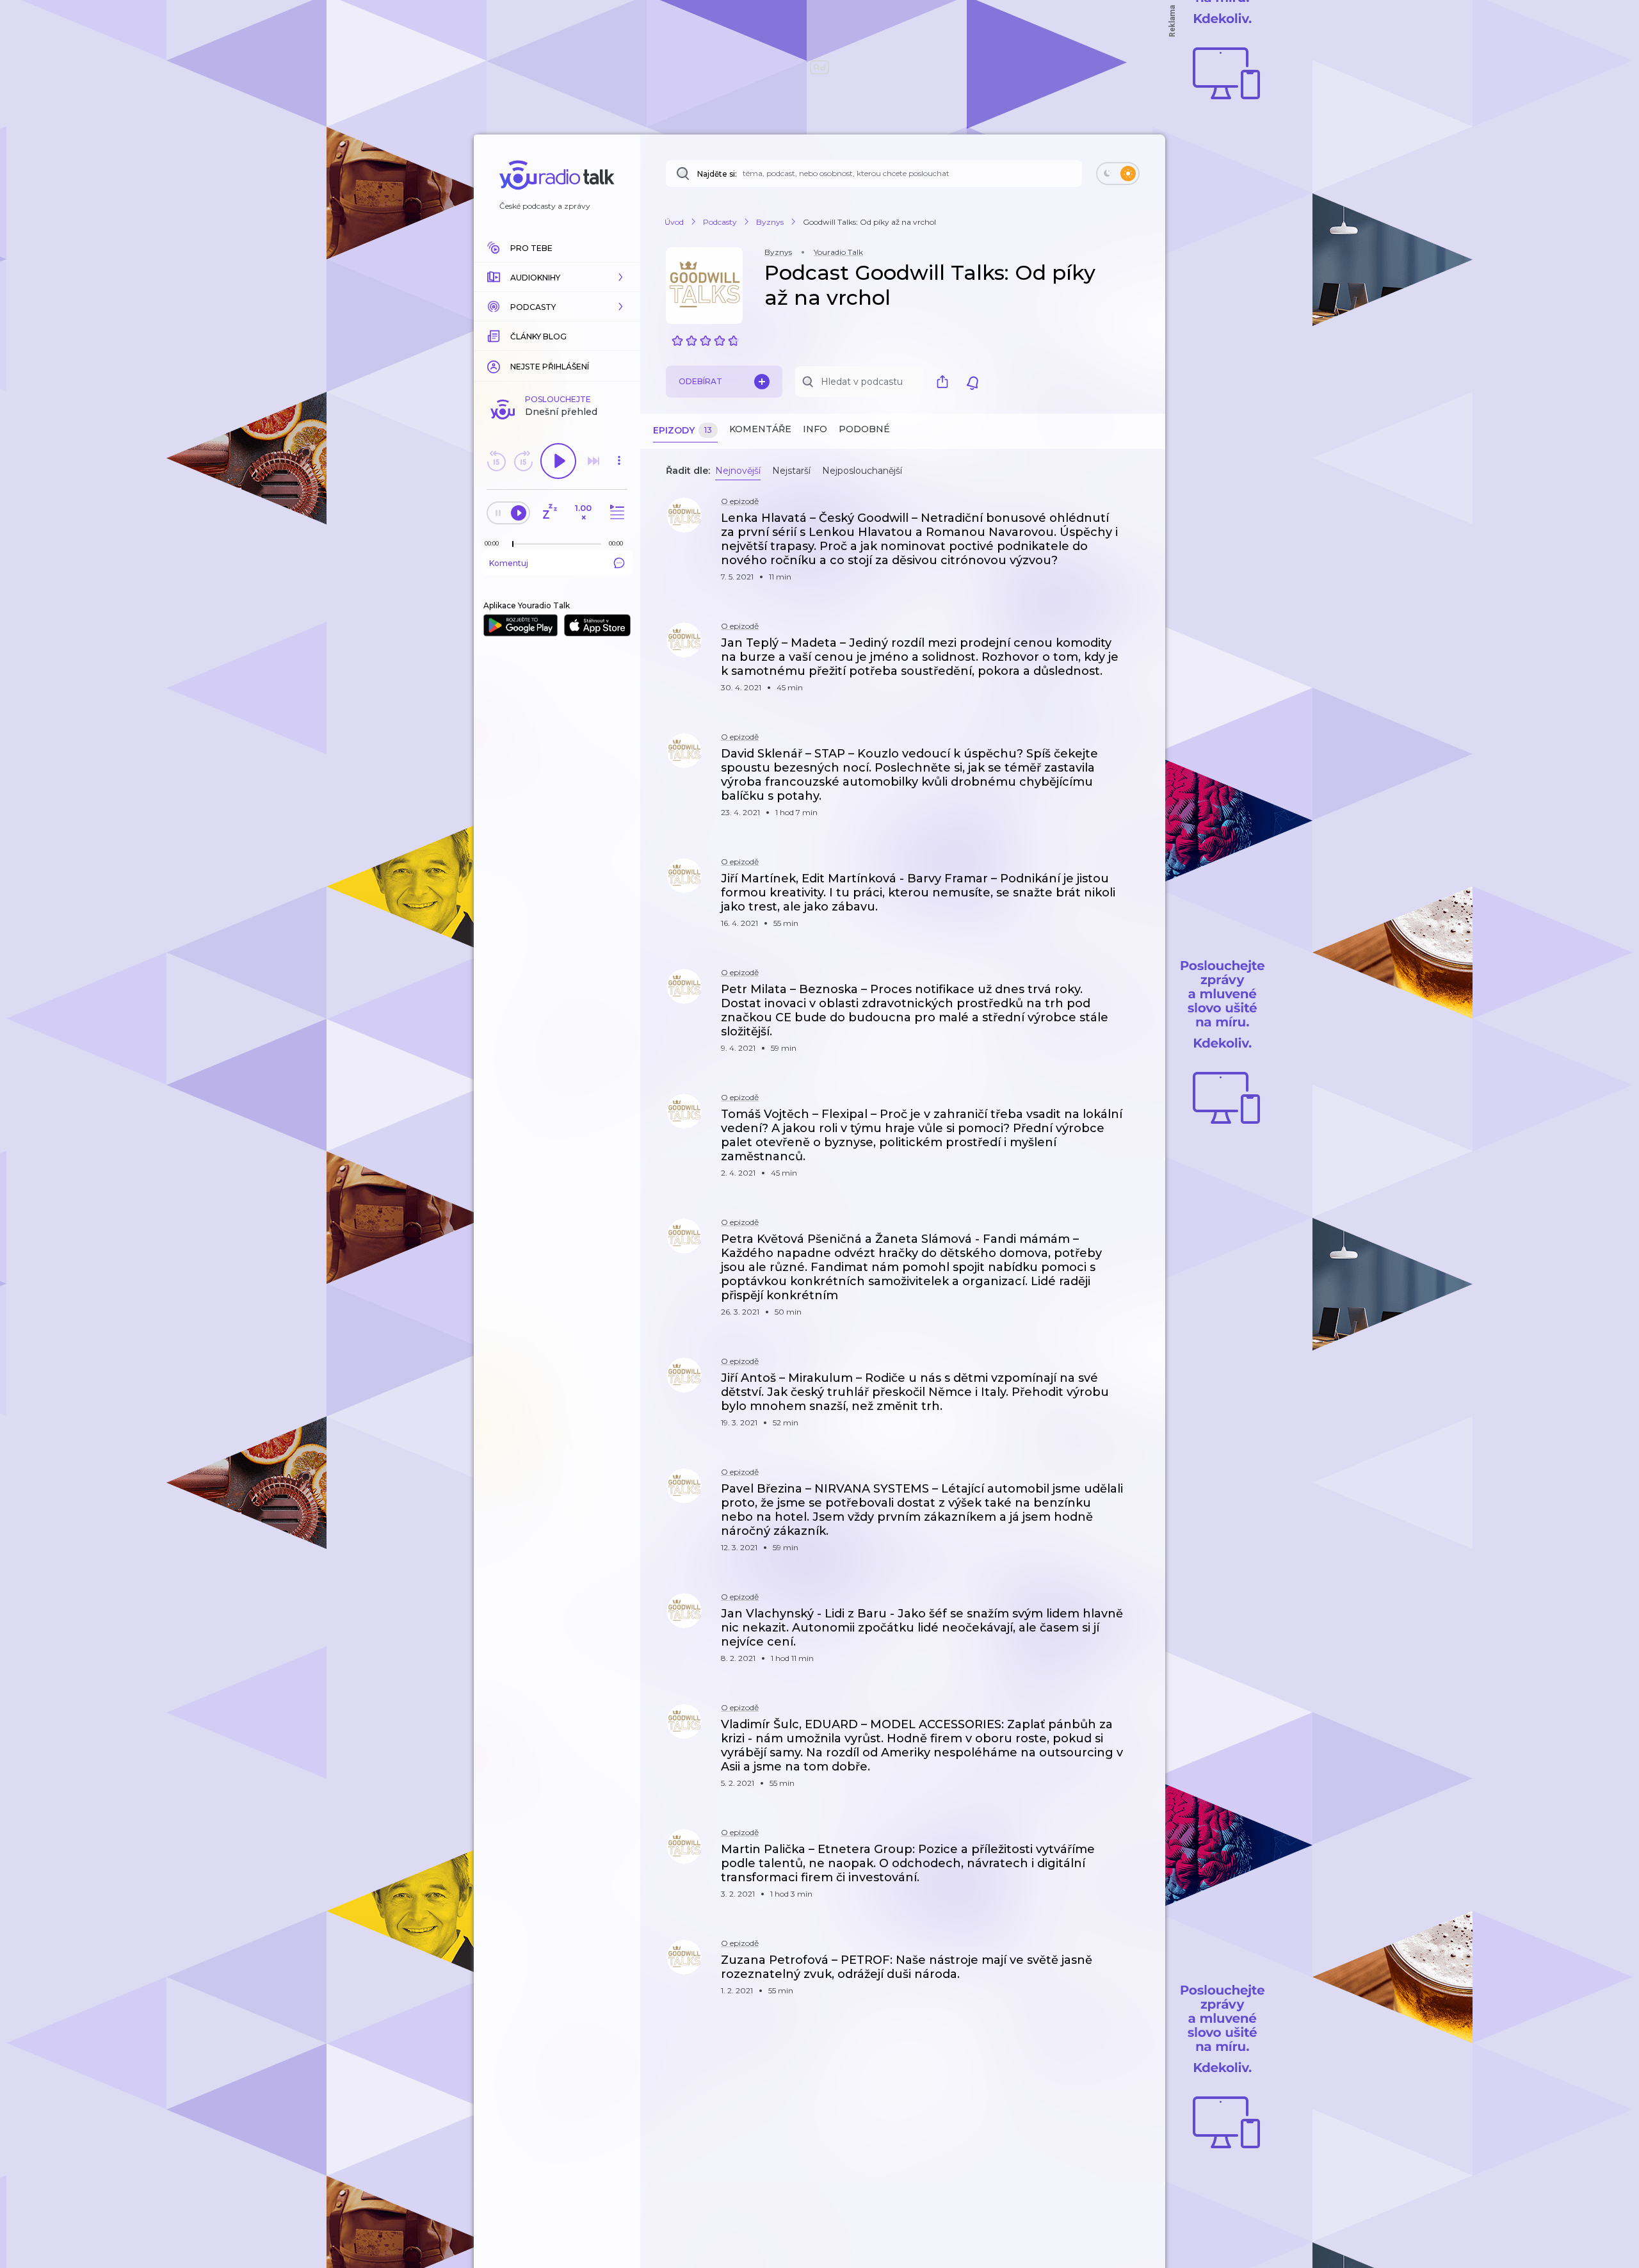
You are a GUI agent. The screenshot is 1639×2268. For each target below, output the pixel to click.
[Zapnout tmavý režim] (1118, 174)
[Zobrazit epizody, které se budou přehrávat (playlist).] (615, 513)
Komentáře (760, 429)
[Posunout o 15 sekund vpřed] (523, 461)
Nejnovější (738, 471)
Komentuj (509, 563)
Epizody (682, 430)
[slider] (513, 544)
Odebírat (700, 381)
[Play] (558, 461)
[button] (557, 277)
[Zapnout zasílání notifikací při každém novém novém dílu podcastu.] (973, 382)
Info (815, 429)
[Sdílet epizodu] (1140, 525)
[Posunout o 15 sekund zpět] (496, 461)
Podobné (864, 429)
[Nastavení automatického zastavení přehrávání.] (549, 513)
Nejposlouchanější (862, 471)
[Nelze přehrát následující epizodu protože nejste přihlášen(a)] (593, 461)
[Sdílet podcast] (946, 382)
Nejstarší (791, 471)
